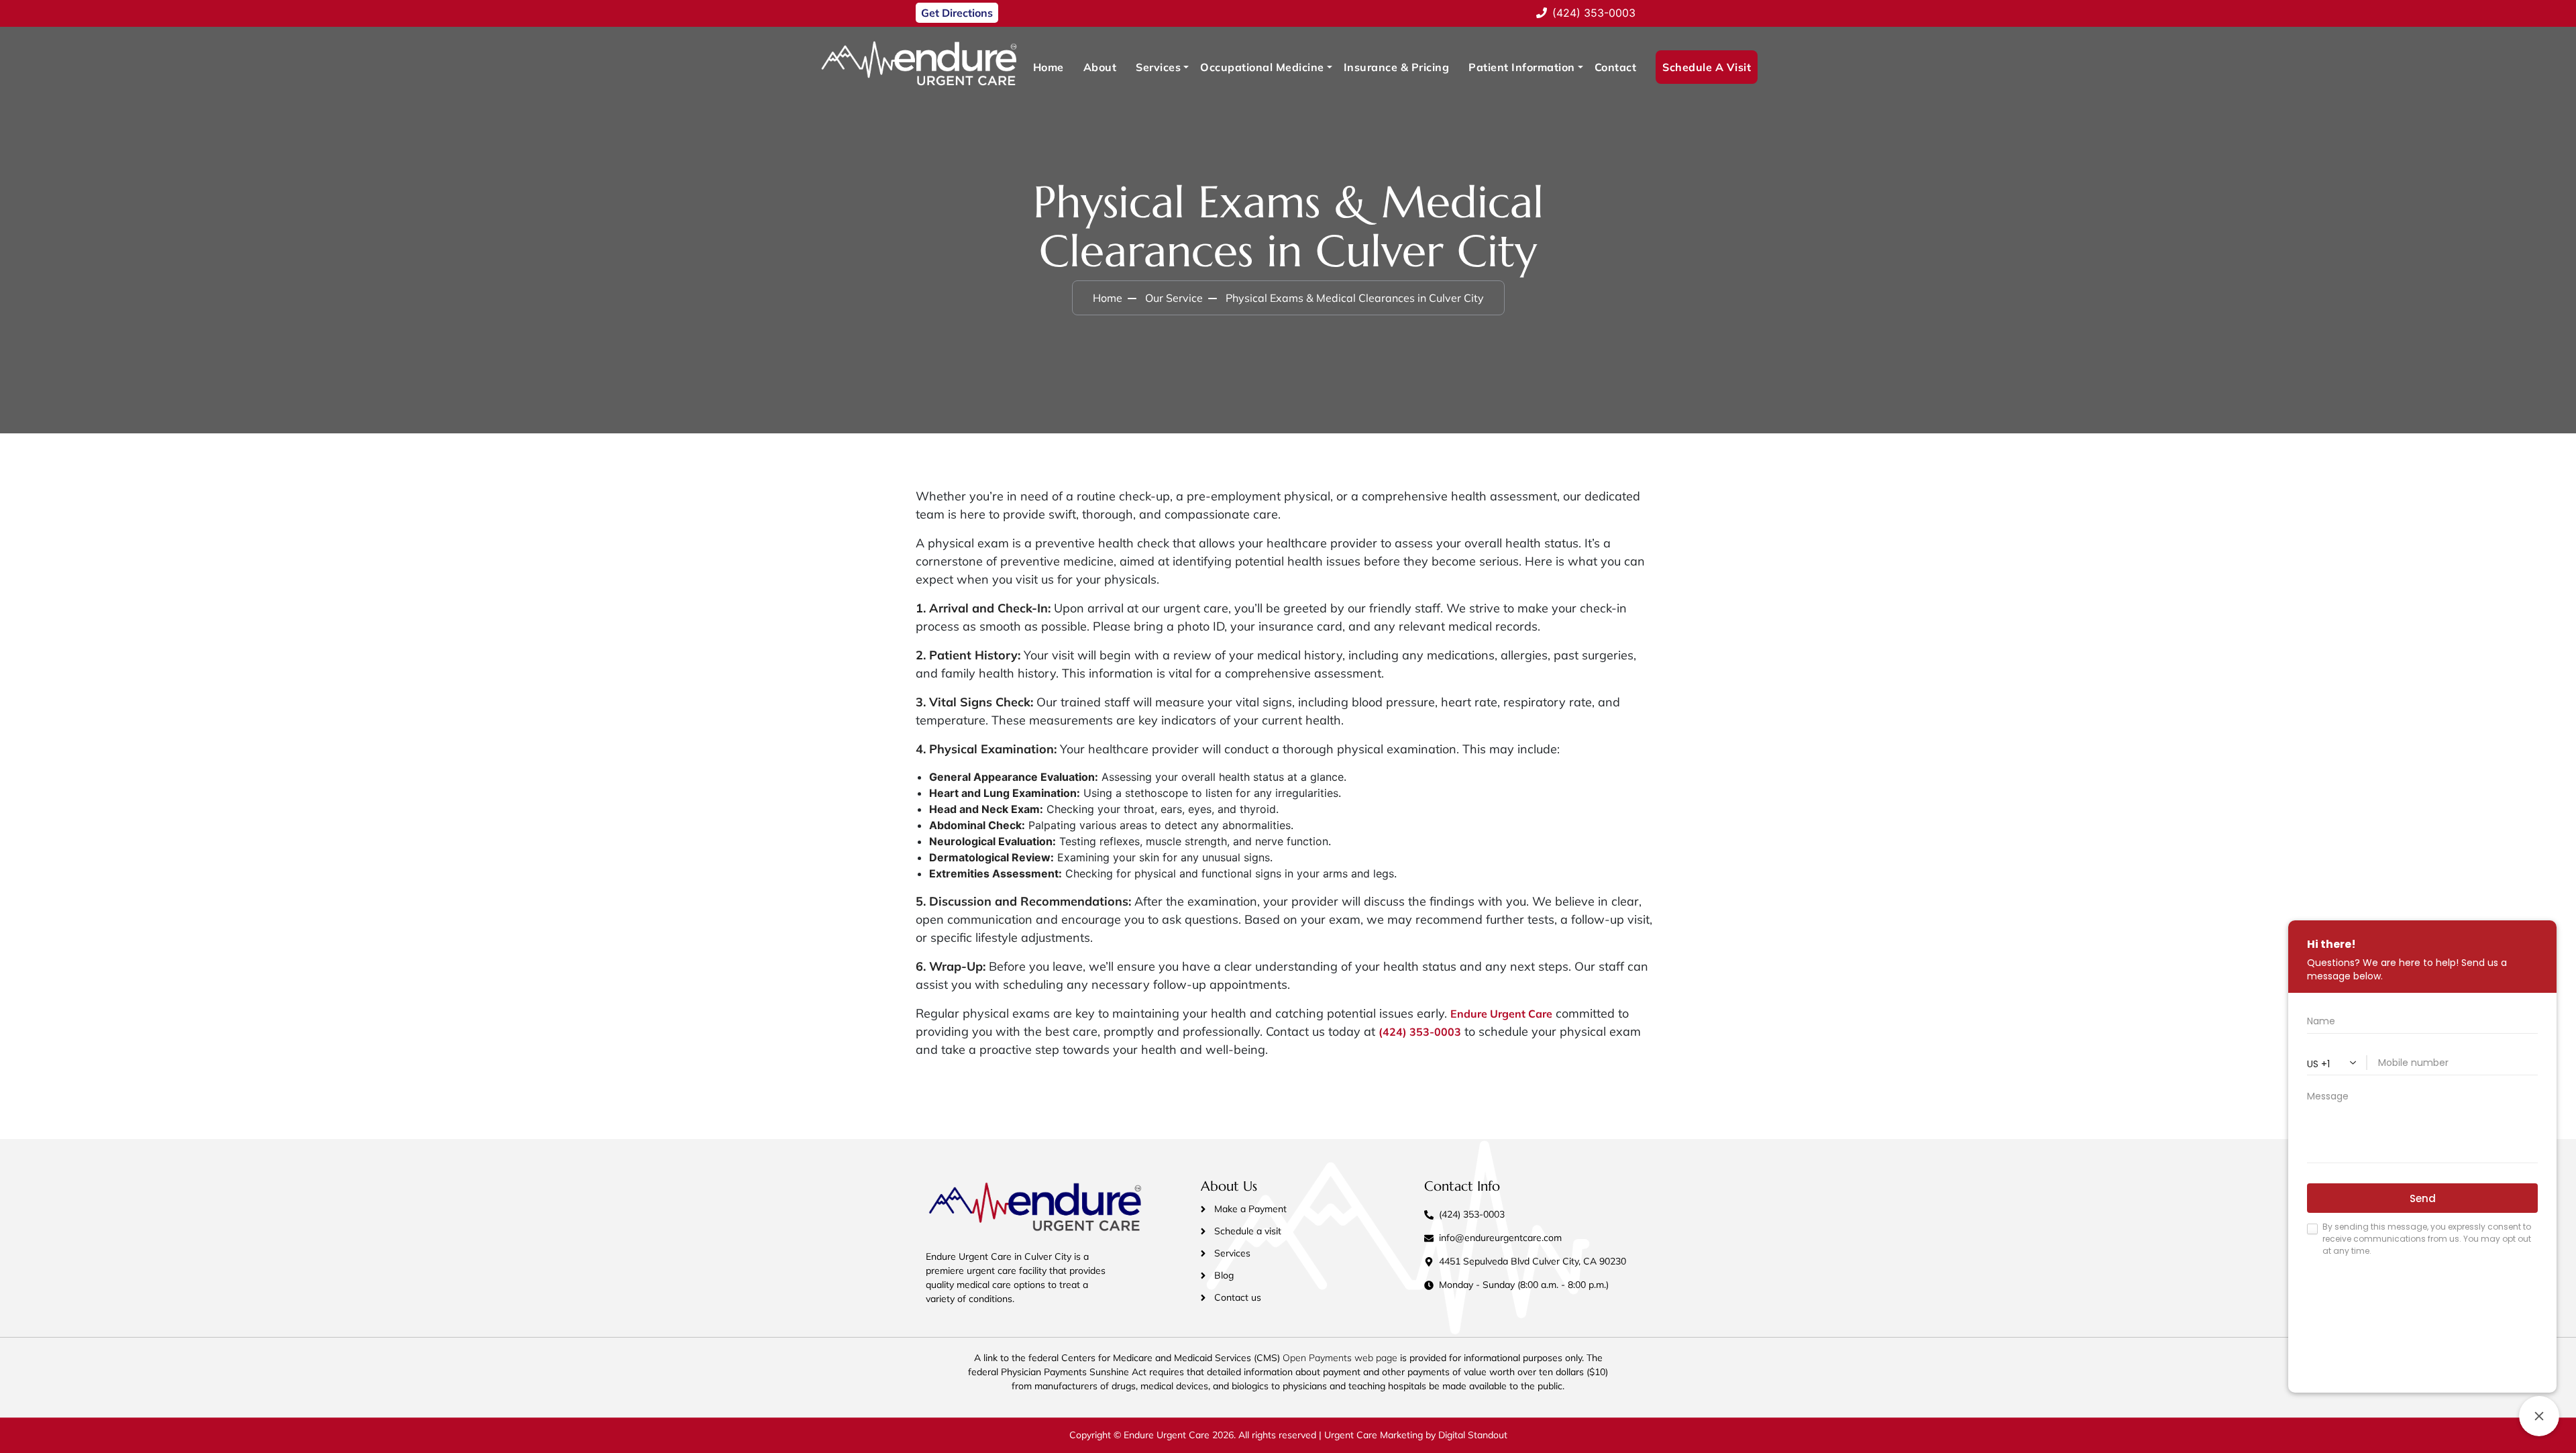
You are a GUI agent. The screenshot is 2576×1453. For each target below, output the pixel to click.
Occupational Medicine (1262, 67)
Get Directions (957, 13)
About (1100, 67)
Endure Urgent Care (1501, 1014)
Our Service (1174, 298)
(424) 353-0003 (1420, 1032)
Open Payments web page (1340, 1358)
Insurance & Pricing (1397, 67)
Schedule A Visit (1707, 67)
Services (1158, 67)
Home (1049, 67)
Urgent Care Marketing (1372, 1435)
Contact (1616, 67)
